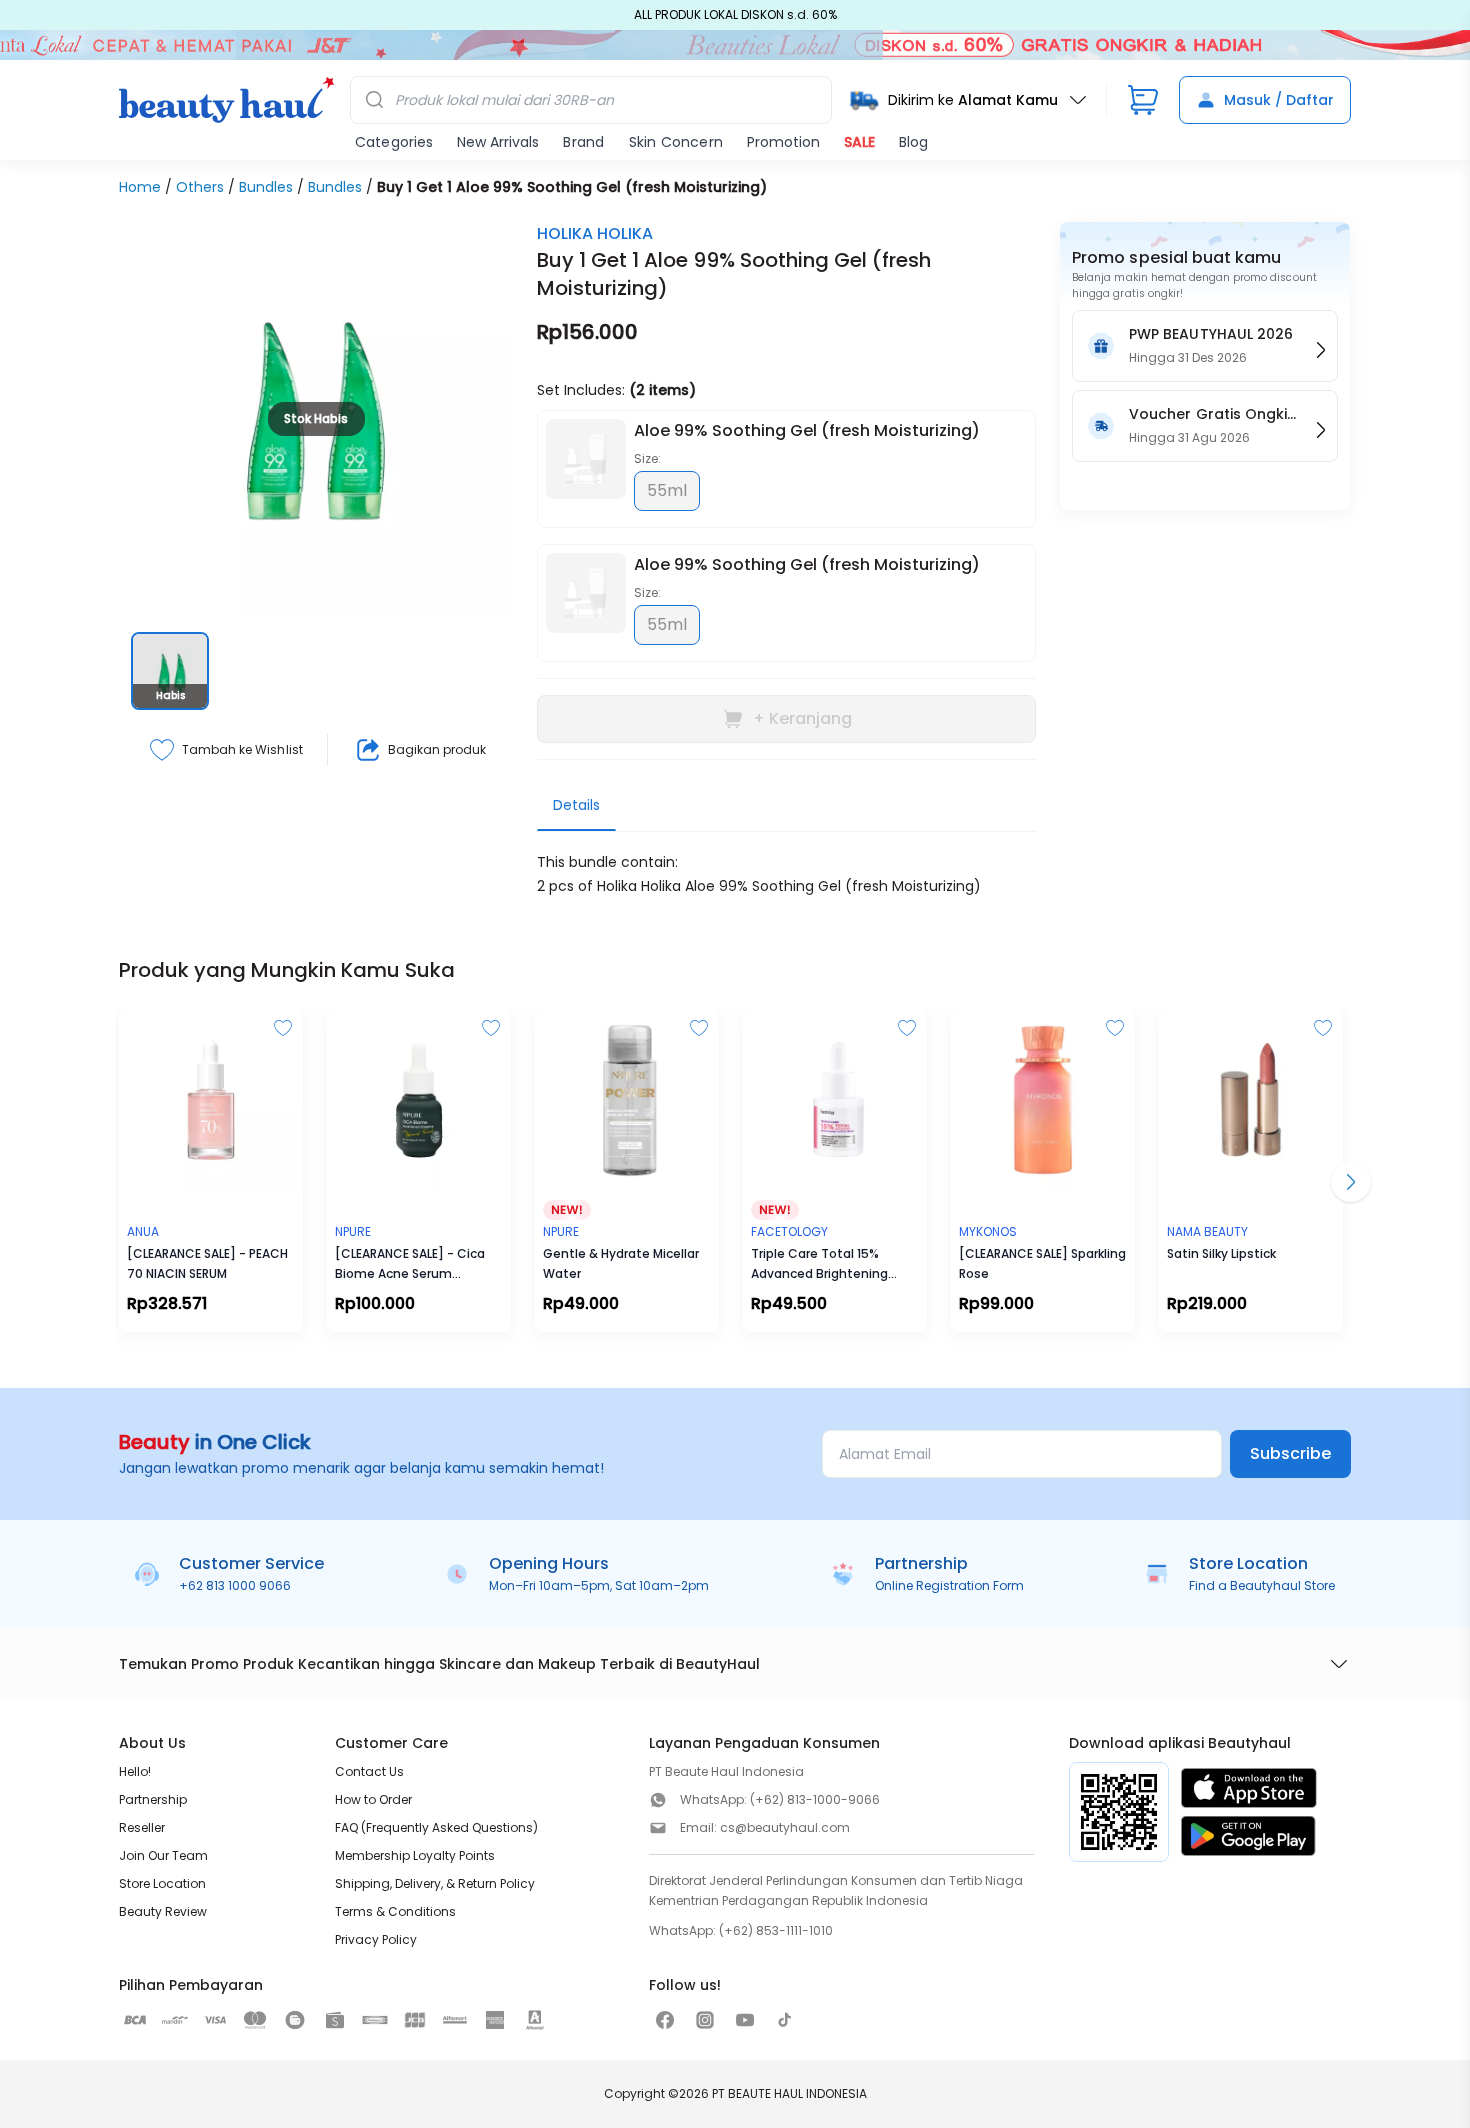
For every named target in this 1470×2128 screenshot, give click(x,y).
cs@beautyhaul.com (785, 1827)
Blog (913, 142)
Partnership (153, 1799)
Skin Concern (676, 142)
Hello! (135, 1771)
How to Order (373, 1799)
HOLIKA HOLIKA (595, 233)
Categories (394, 142)
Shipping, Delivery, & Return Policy (435, 1883)
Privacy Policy (376, 1939)
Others (200, 187)
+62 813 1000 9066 (235, 1585)
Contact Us (369, 1771)
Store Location (162, 1883)
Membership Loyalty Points (415, 1855)
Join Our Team (163, 1855)
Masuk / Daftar (1279, 100)
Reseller (142, 1827)
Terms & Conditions (395, 1911)
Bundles (266, 187)
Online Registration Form (949, 1585)
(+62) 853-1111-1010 (776, 1930)
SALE (859, 142)
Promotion (783, 142)
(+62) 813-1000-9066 (815, 1799)
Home (140, 187)
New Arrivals (498, 142)
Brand (583, 142)
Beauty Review (163, 1911)
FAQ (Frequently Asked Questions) (436, 1827)
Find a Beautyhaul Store (1262, 1585)
